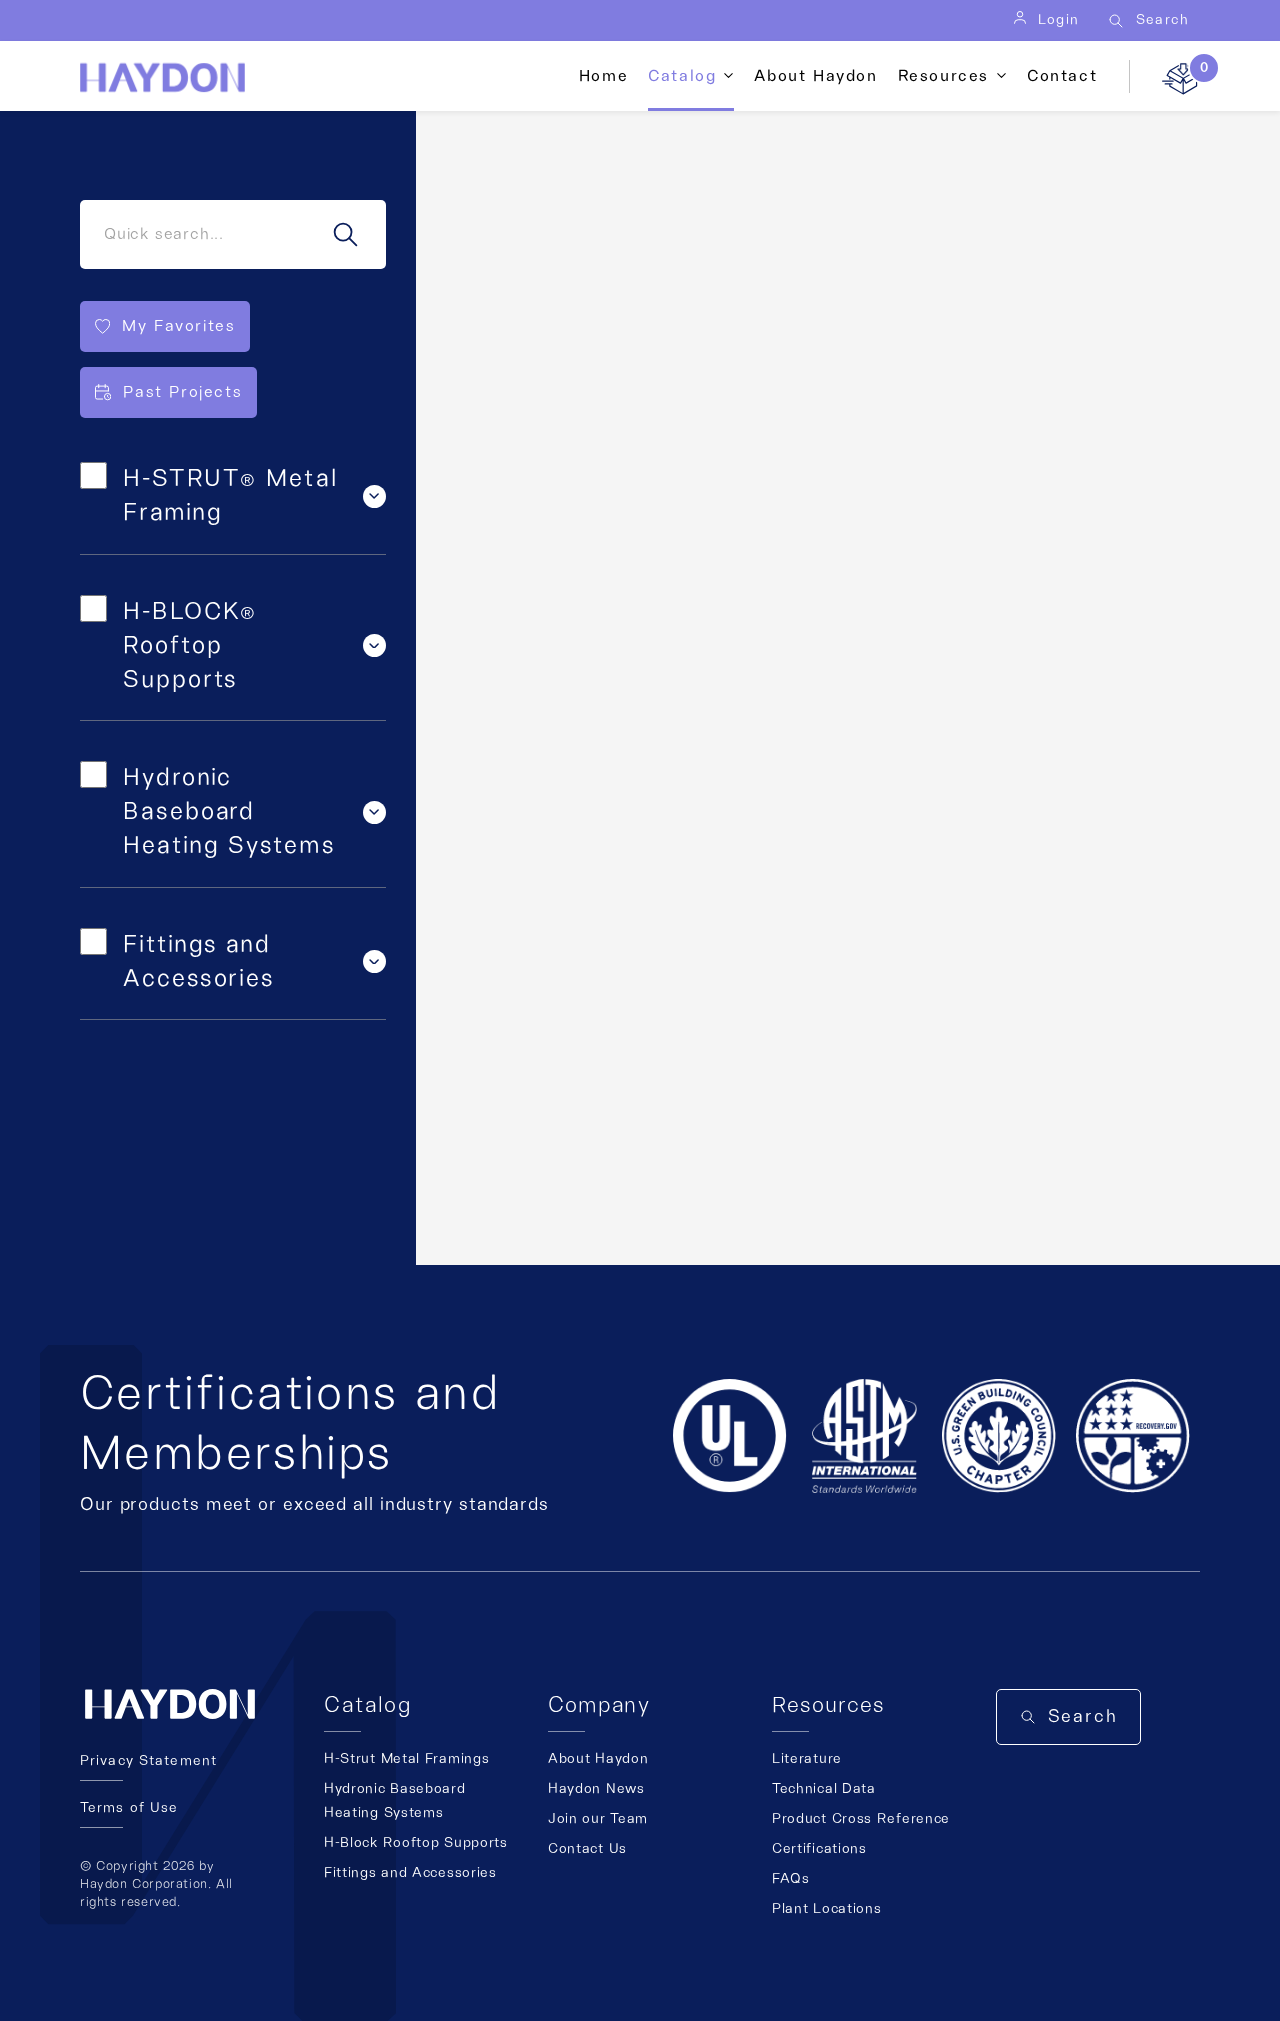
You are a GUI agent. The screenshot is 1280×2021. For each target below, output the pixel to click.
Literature (807, 1759)
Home (603, 76)
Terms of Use (129, 1808)
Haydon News (596, 1789)
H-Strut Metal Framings (406, 1759)
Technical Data (824, 1789)
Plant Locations (827, 1909)
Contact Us (587, 1849)
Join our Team (598, 1819)
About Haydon (815, 76)
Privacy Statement (148, 1761)
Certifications (819, 1849)
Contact (1062, 76)
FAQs (791, 1879)
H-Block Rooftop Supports (416, 1843)
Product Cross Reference (861, 1819)
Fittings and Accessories (410, 1873)
